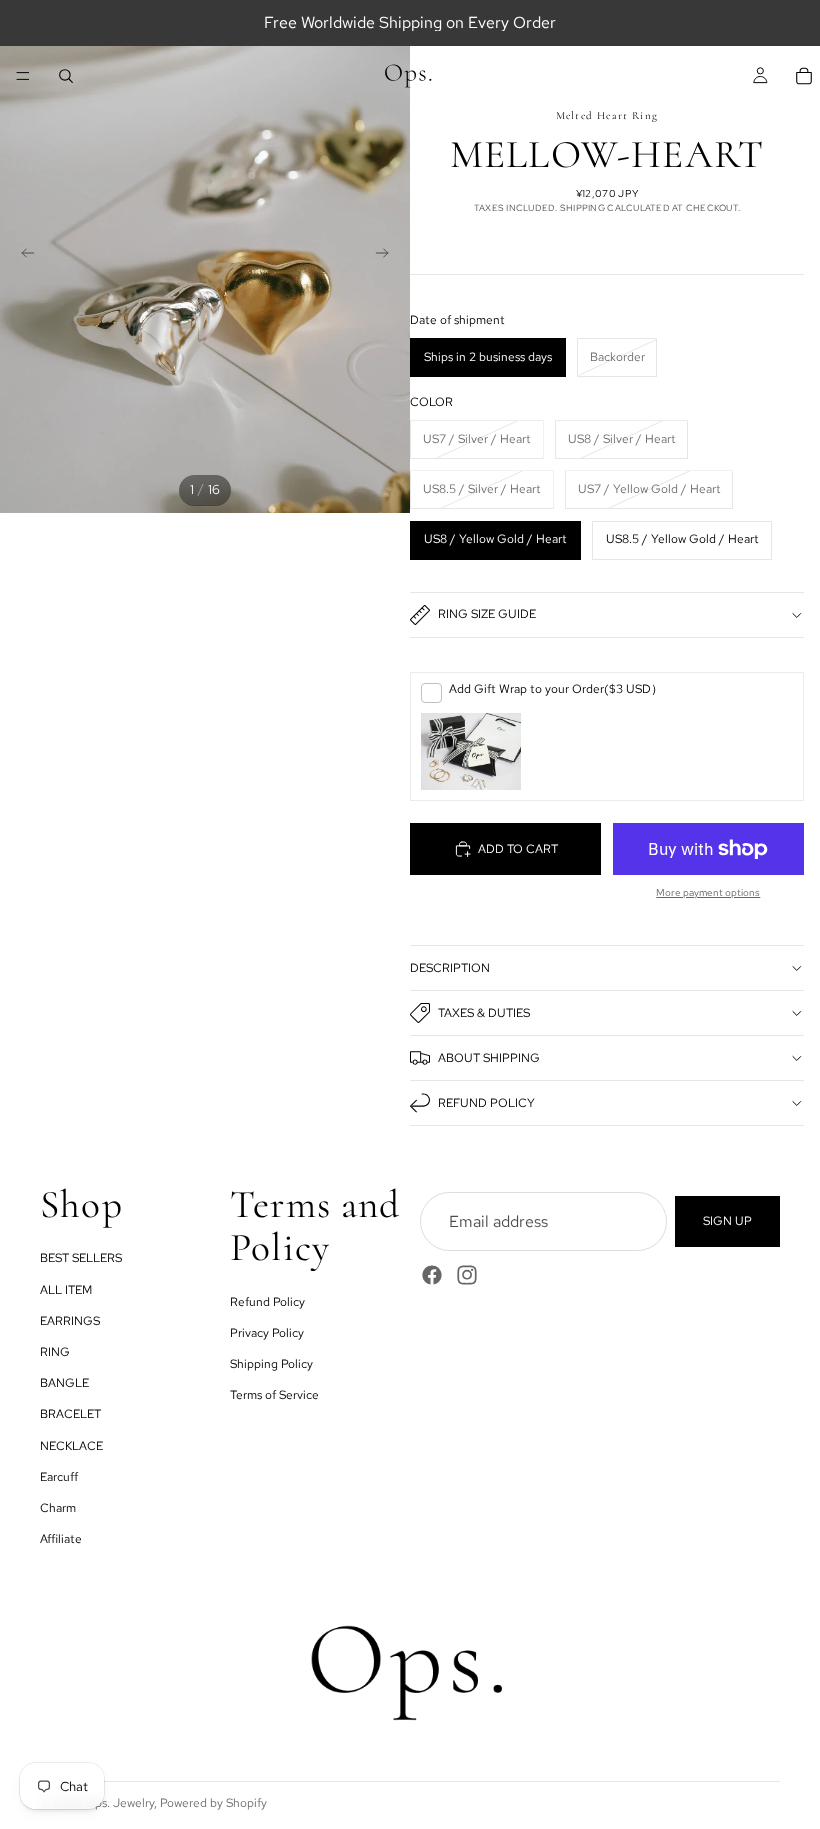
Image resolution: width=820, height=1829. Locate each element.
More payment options (708, 892)
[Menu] (23, 76)
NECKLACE (71, 1445)
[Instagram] (467, 1275)
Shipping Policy (271, 1364)
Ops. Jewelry (119, 1803)
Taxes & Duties (484, 1013)
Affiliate (61, 1539)
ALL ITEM (66, 1289)
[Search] (66, 76)
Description (450, 968)
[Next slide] (388, 256)
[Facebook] (432, 1275)
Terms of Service (274, 1395)
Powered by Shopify (213, 1803)
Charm (58, 1507)
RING (55, 1352)
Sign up (727, 1221)
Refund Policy (486, 1103)
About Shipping (489, 1058)
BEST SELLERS (81, 1258)
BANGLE (64, 1383)
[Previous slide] (22, 256)
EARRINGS (70, 1320)
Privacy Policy (267, 1332)
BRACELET (70, 1414)
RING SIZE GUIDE (487, 614)
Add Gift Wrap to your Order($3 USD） (556, 689)
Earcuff (59, 1476)
